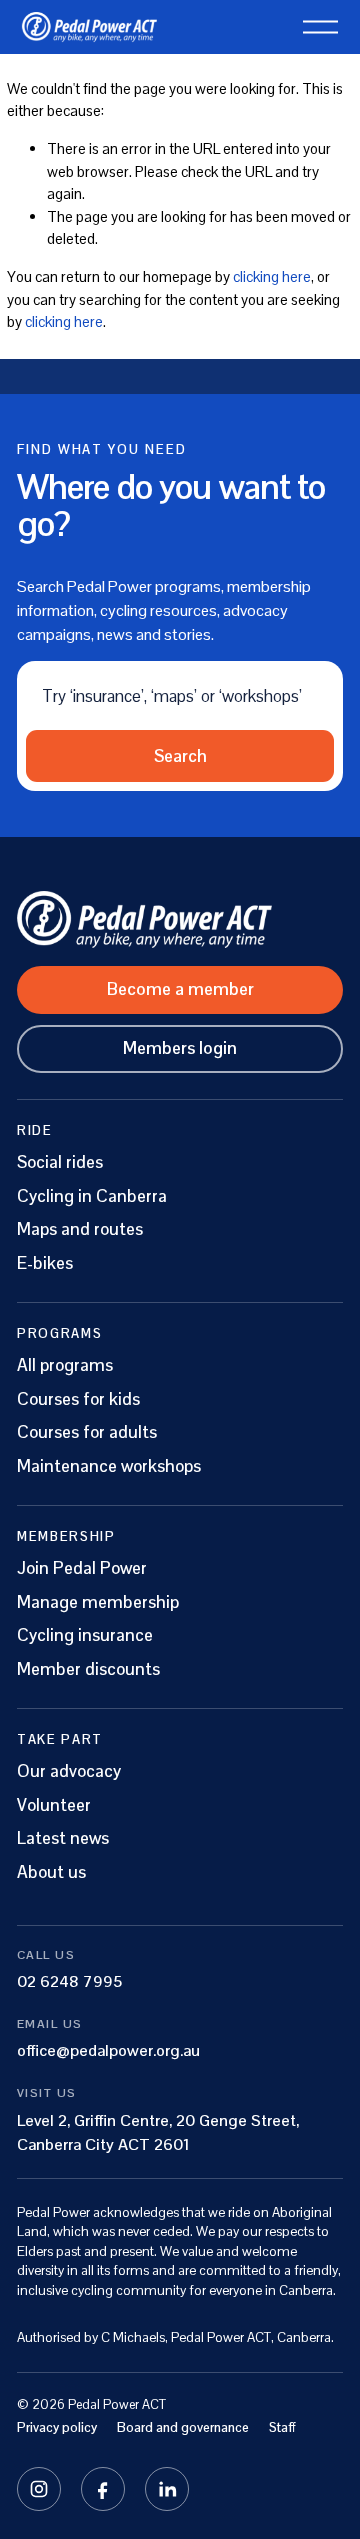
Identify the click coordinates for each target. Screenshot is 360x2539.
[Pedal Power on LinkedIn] (167, 2489)
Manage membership (98, 1602)
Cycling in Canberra (92, 1196)
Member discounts (88, 1669)
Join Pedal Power (82, 1568)
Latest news (63, 1838)
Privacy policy (57, 2427)
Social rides (60, 1162)
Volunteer (54, 1805)
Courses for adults (87, 1432)
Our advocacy (69, 1771)
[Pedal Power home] (180, 919)
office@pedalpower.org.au (108, 2050)
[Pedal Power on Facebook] (103, 2489)
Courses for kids (78, 1399)
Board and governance (183, 2427)
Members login (180, 1048)
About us (51, 1872)
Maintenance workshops (109, 1466)
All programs (65, 1365)
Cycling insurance (85, 1635)
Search (180, 756)
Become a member (180, 989)
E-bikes (45, 1263)
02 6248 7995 (69, 1981)
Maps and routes (80, 1229)
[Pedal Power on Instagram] (39, 2489)
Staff (282, 2427)
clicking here (272, 276)
